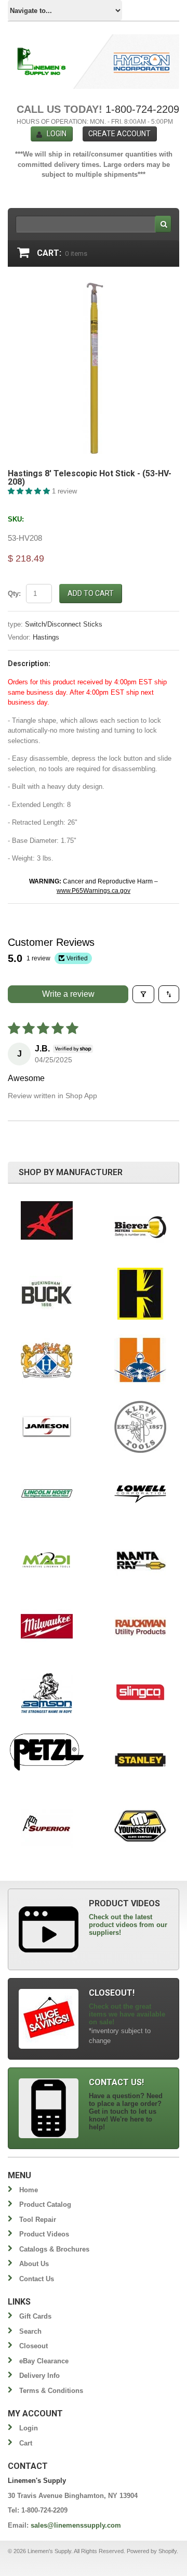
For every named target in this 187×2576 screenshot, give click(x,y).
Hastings (46, 637)
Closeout (34, 2346)
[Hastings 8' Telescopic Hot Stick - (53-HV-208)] (94, 287)
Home (29, 2190)
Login (57, 134)
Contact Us (37, 2279)
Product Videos (44, 2234)
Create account (119, 134)
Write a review (68, 994)
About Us (34, 2264)
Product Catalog (45, 2204)
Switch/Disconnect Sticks (64, 624)
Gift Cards (35, 2316)
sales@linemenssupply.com (76, 2525)
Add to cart (91, 593)
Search (30, 2331)
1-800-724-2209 (142, 109)
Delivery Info (39, 2376)
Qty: (14, 594)
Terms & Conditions (51, 2391)
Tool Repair (38, 2220)
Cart (26, 2443)
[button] (30, 491)
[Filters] (143, 994)
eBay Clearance (44, 2361)
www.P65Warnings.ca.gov (94, 891)
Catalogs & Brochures (54, 2249)
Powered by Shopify (152, 2551)
